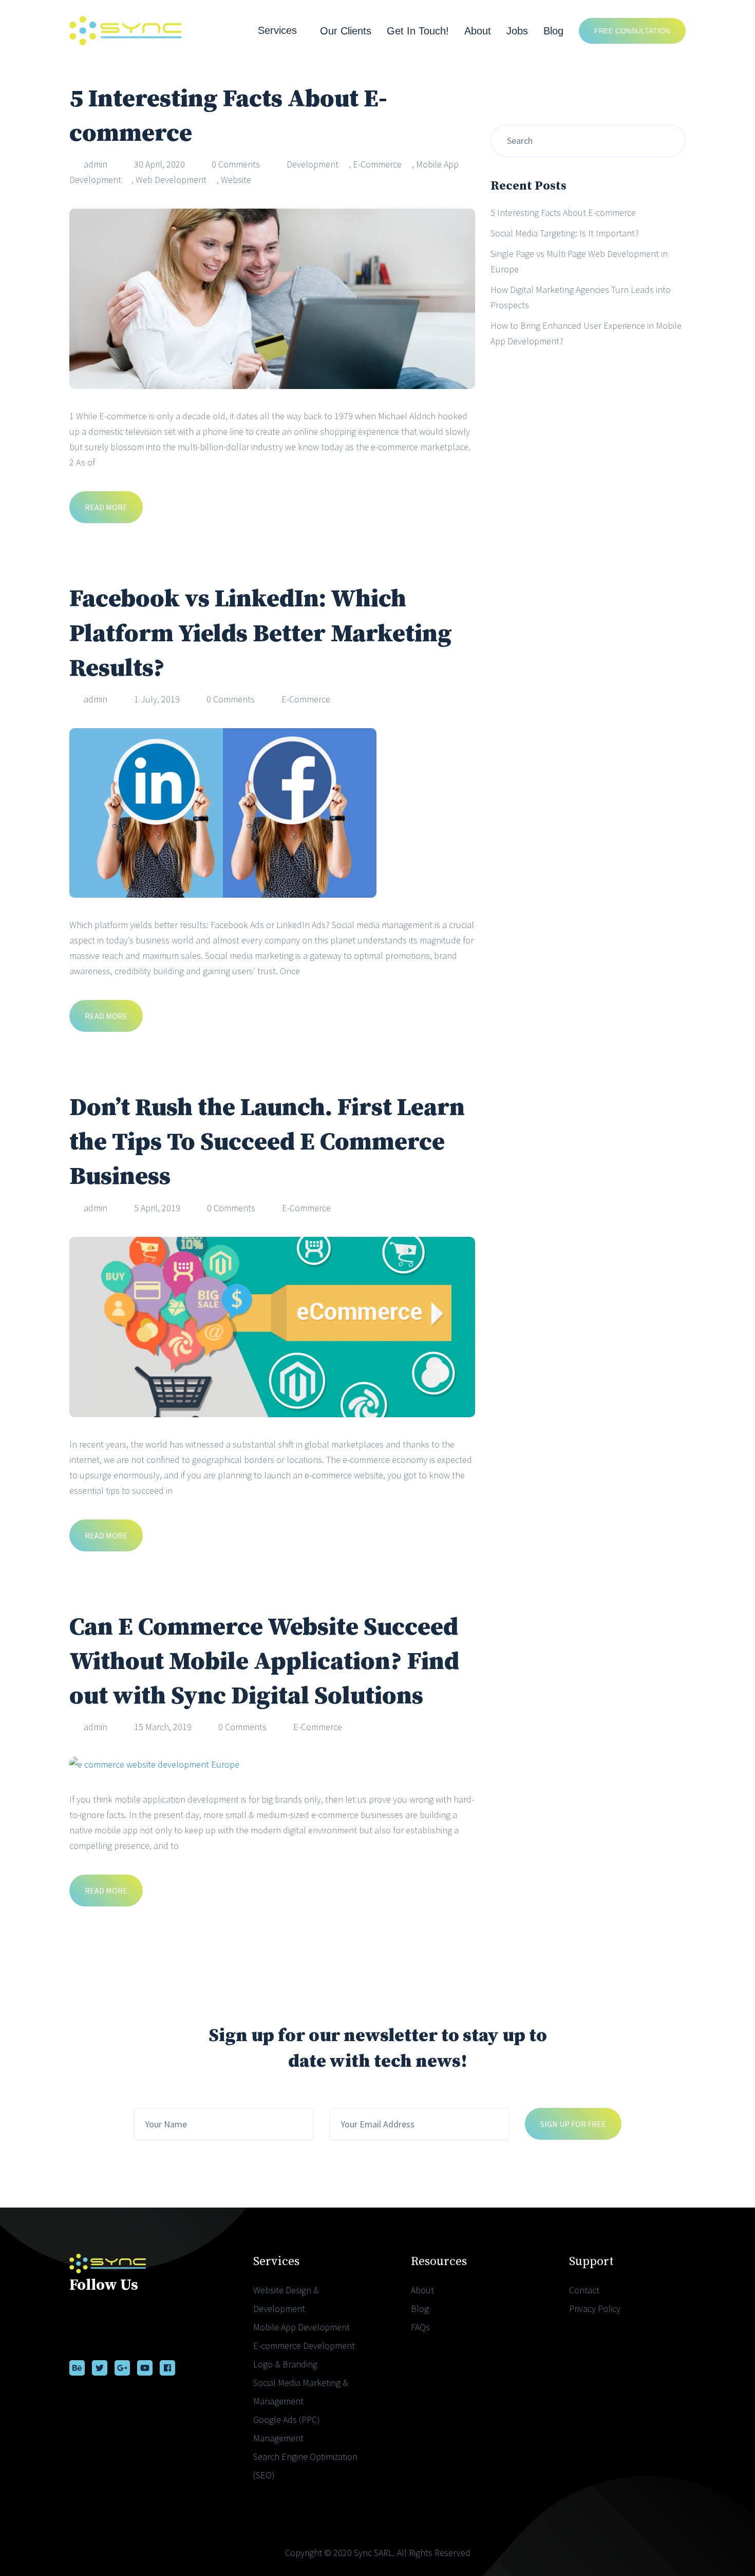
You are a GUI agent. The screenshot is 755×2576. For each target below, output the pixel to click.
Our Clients (346, 31)
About (478, 31)
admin (96, 164)
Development (313, 164)
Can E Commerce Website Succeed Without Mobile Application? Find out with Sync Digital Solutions (264, 1662)
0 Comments (236, 164)
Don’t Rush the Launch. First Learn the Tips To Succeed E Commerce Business (267, 1142)
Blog (553, 31)
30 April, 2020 (159, 164)
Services (277, 30)
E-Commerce (377, 164)
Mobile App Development (301, 2327)
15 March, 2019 (163, 1727)
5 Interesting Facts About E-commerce (563, 212)
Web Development (171, 180)
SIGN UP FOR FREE (573, 2124)
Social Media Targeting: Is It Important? (565, 233)
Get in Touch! (418, 31)
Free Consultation (632, 31)
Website (236, 180)
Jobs (517, 31)
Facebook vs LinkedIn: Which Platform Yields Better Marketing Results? (261, 634)
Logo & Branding (285, 2364)
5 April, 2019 (157, 1208)
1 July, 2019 (157, 699)
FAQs (420, 2327)
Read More (106, 507)
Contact (584, 2290)
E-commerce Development (304, 2346)
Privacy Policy (595, 2309)
